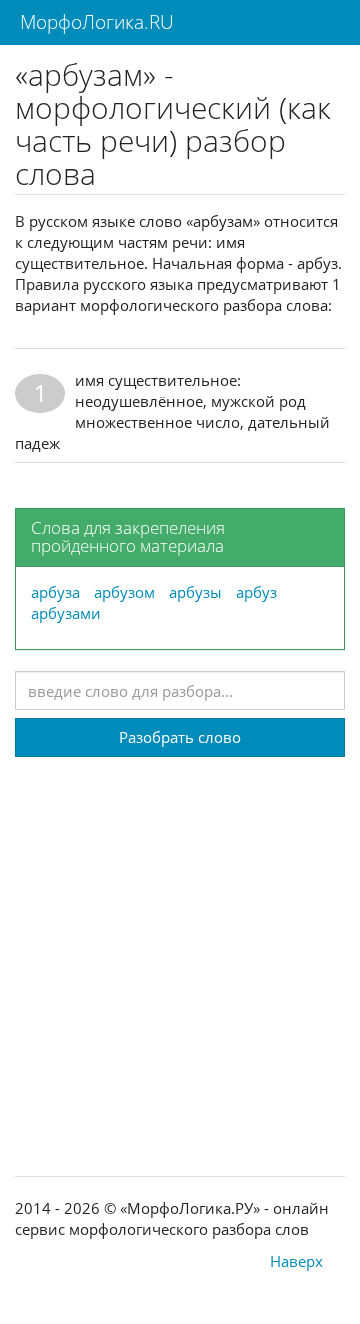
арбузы (195, 592)
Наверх (296, 1261)
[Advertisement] (180, 937)
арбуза (55, 592)
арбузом (124, 592)
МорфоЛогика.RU (94, 22)
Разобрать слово (180, 737)
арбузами (66, 613)
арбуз (256, 592)
